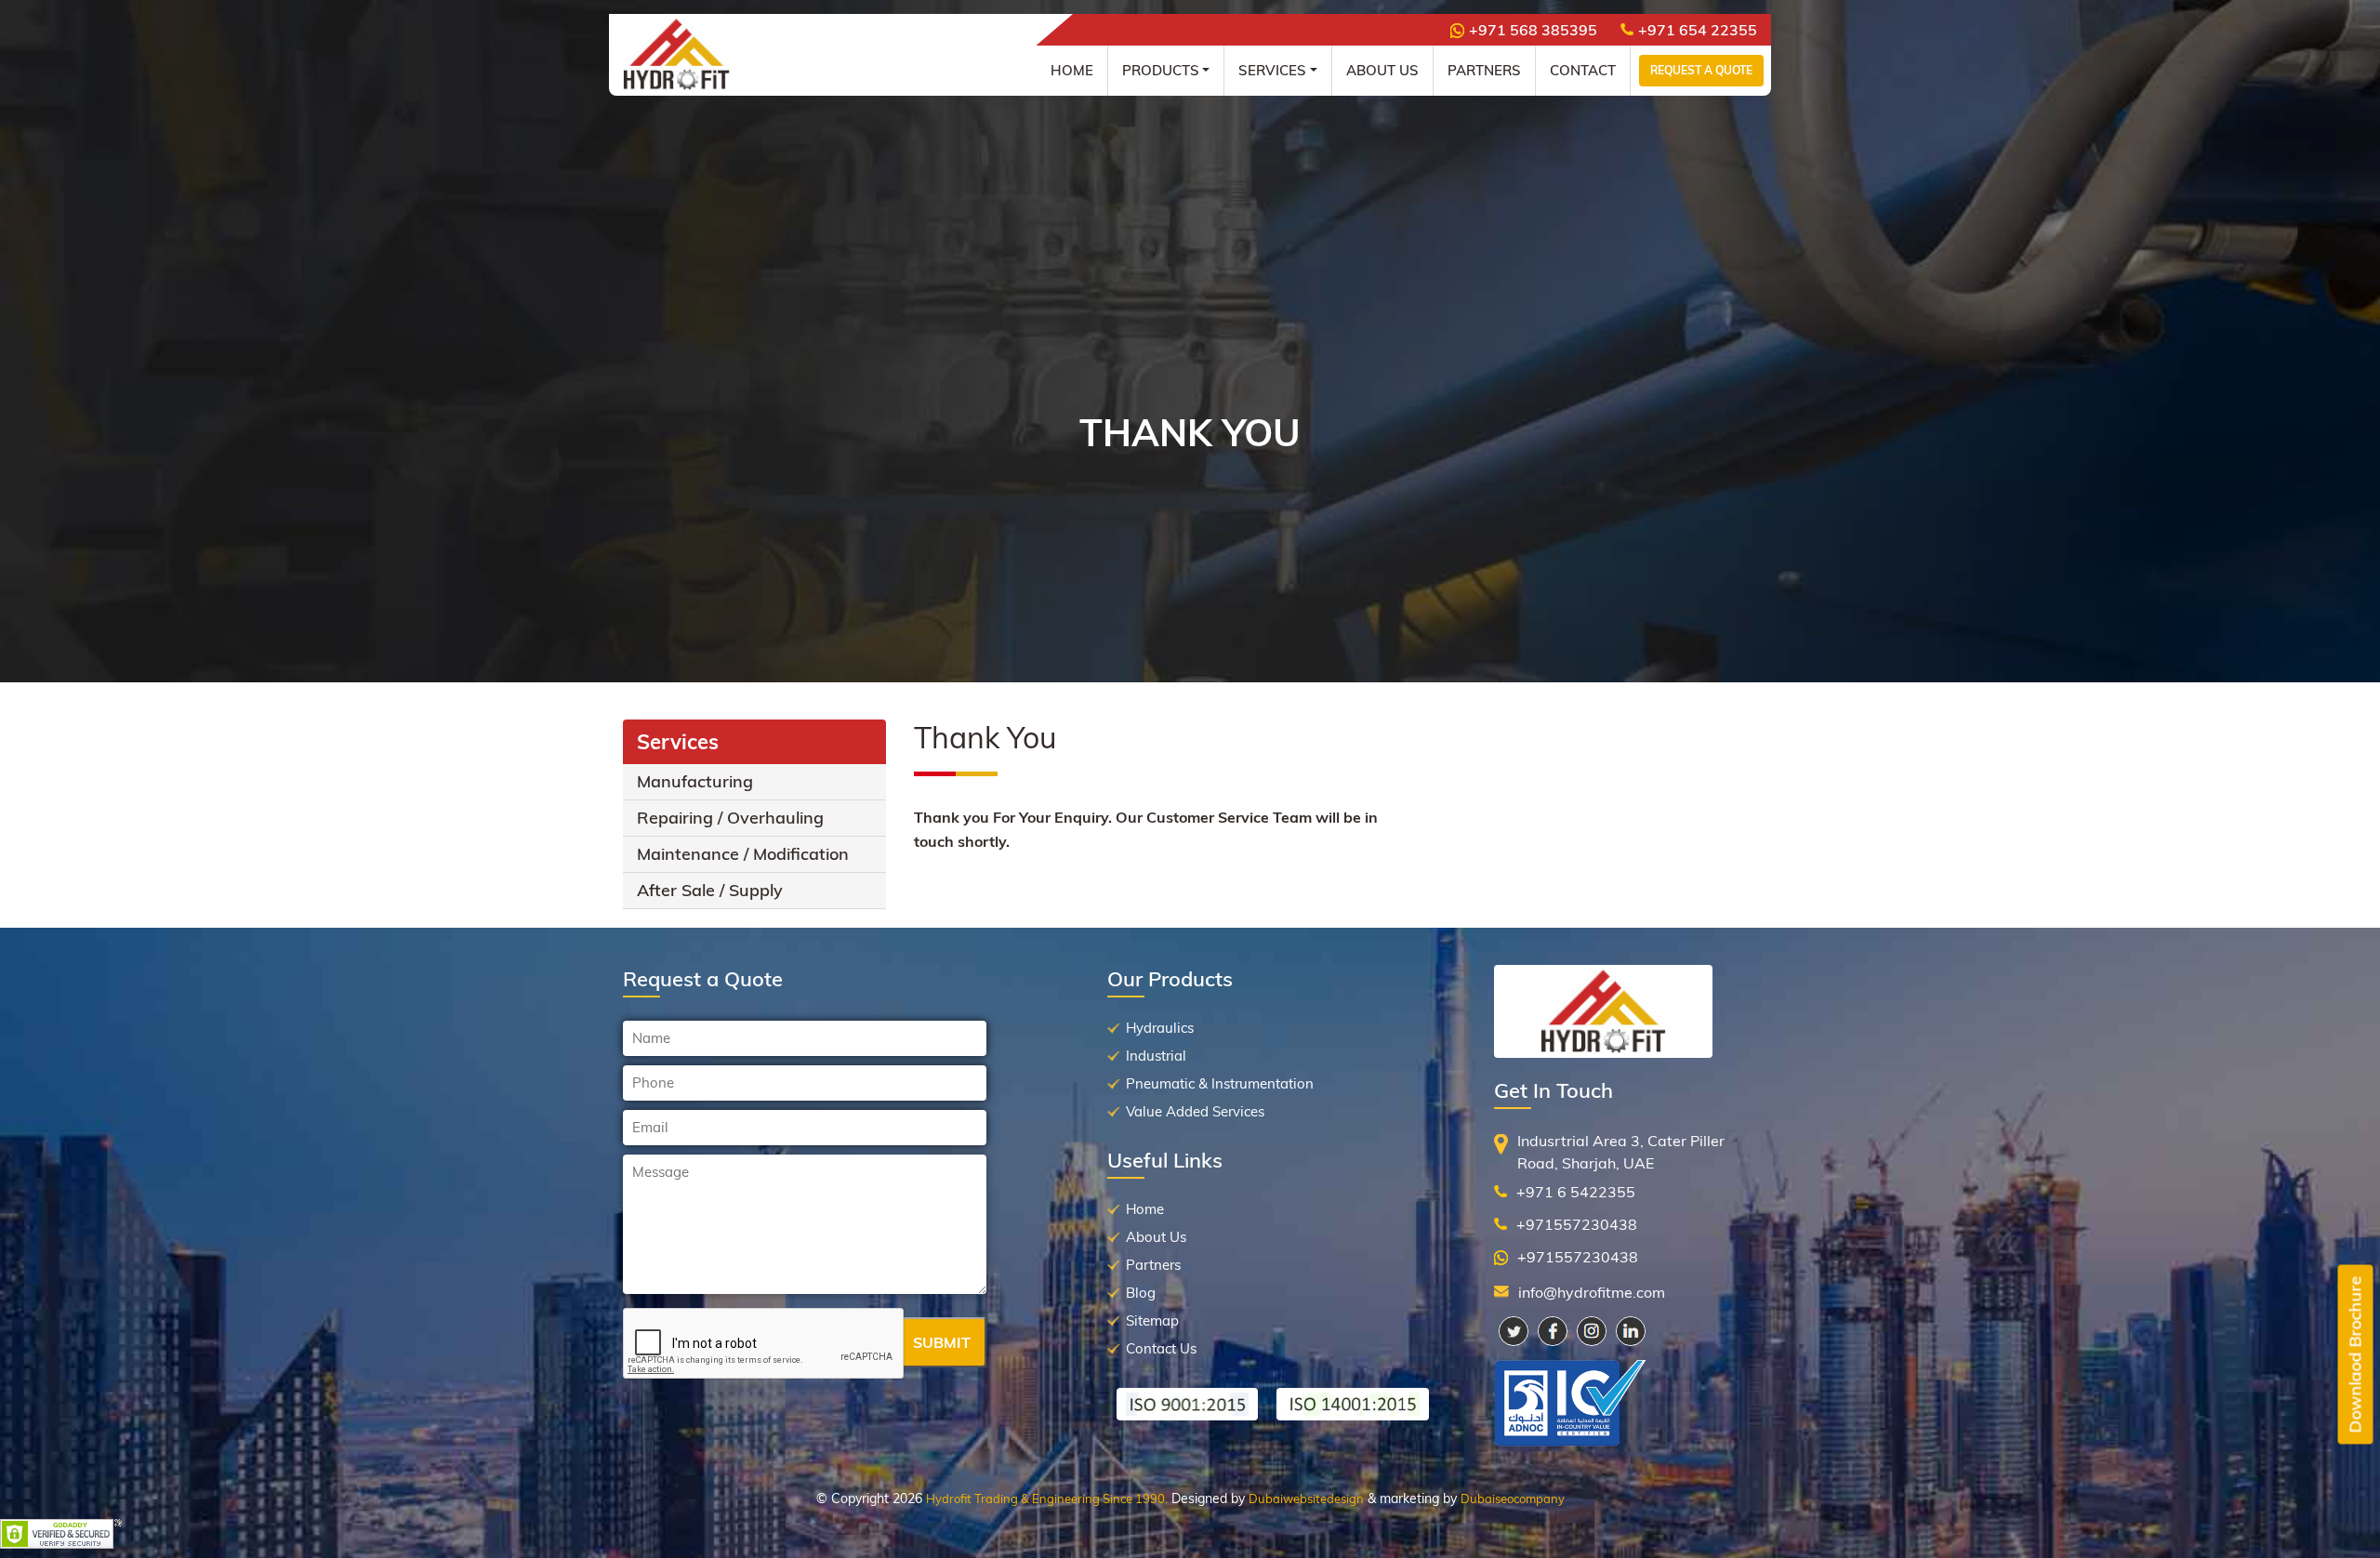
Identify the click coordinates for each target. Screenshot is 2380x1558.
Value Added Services (1195, 1111)
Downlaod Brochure (2355, 1355)
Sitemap (1152, 1320)
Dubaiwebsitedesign (1306, 1499)
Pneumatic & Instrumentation (1220, 1083)
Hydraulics (1160, 1028)
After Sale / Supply (710, 890)
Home (1072, 70)
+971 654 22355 (1698, 30)
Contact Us (1161, 1348)
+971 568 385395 (1533, 30)
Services (1272, 70)
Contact (1583, 70)
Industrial (1156, 1056)
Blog (1141, 1293)
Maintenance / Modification (743, 854)
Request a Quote (1701, 70)
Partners (1484, 70)
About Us (1382, 70)
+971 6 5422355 (1576, 1192)
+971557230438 (1577, 1224)
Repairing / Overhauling (730, 818)
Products (1161, 70)
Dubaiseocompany (1513, 1499)
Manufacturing (695, 781)
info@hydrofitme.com (1592, 1292)
